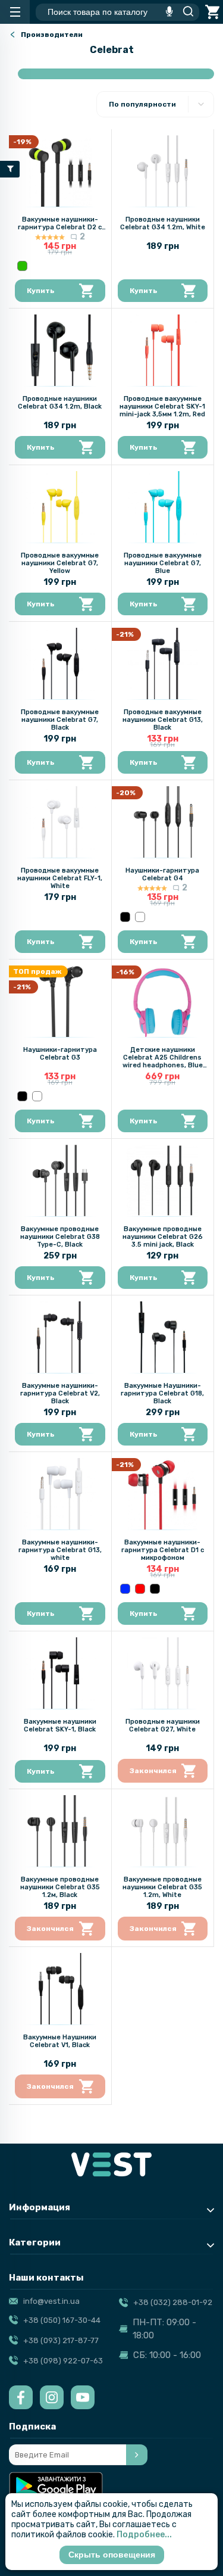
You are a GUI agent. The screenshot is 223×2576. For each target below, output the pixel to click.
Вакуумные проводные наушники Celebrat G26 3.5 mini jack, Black (163, 1237)
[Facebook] (21, 2397)
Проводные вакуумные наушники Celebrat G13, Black (163, 720)
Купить (41, 291)
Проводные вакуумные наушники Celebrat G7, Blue (163, 563)
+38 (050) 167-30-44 (62, 2320)
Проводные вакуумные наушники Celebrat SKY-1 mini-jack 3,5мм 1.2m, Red (162, 407)
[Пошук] (185, 12)
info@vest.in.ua (51, 2301)
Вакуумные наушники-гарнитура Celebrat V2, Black (60, 1393)
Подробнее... (144, 2535)
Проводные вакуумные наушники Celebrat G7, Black (60, 720)
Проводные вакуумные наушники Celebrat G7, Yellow (60, 563)
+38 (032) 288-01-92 (173, 2302)
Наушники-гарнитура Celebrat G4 (162, 874)
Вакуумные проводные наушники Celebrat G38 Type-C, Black (60, 1237)
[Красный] (140, 1589)
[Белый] (140, 917)
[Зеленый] (22, 266)
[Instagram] (52, 2397)
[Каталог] (15, 12)
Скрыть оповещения (112, 2555)
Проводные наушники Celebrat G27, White (163, 1725)
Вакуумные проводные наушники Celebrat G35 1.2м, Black (60, 1887)
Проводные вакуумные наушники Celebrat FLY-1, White (60, 878)
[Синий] (125, 1589)
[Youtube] (83, 2397)
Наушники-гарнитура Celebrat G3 (60, 1054)
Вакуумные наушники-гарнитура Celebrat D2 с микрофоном (60, 227)
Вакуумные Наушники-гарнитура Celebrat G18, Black (162, 1393)
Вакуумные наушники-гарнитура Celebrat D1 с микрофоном (163, 1550)
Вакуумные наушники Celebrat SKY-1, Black (60, 1725)
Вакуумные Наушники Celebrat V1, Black (60, 2041)
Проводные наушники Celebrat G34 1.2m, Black (60, 403)
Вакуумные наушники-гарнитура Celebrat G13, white (60, 1550)
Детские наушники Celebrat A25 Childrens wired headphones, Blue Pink (163, 1061)
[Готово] (137, 2455)
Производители (52, 35)
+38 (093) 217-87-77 (61, 2340)
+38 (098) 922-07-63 (63, 2361)
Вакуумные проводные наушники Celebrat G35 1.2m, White (162, 1887)
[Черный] (125, 917)
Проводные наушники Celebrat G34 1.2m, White (163, 223)
